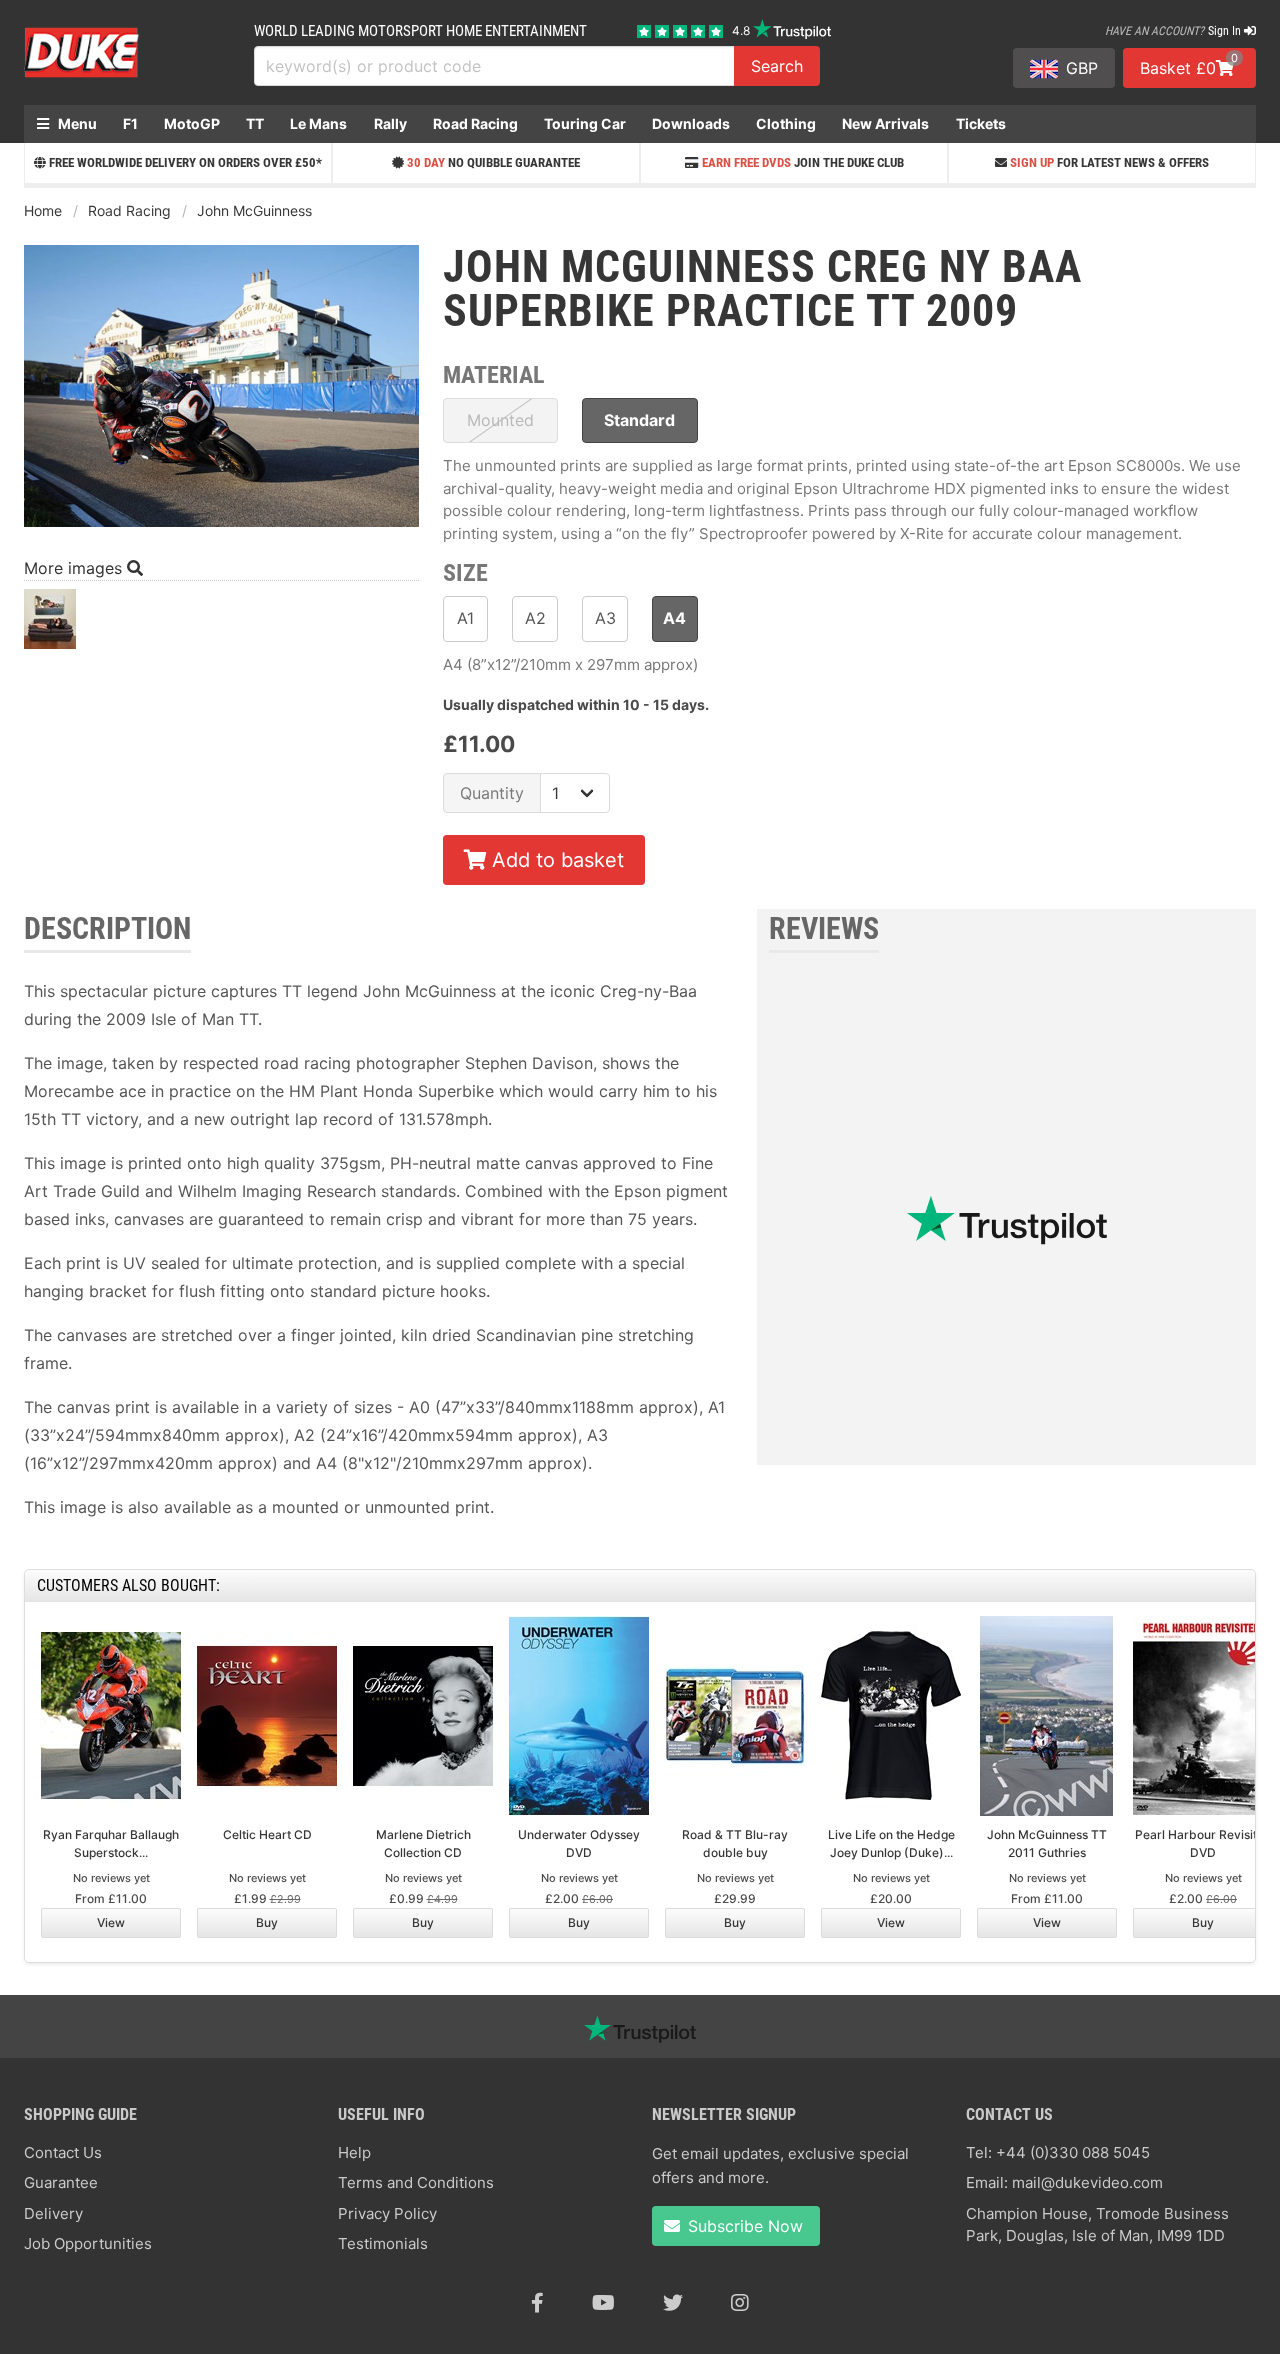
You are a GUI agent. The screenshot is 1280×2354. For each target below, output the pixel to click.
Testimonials (383, 2243)
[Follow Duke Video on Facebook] (537, 2303)
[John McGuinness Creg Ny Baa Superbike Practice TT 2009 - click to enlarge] (221, 529)
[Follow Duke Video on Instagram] (740, 2303)
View (111, 1922)
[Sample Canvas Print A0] (50, 624)
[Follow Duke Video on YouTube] (603, 2303)
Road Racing (475, 123)
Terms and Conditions (416, 2182)
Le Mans (318, 123)
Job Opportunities (88, 2243)
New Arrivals (885, 123)
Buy (267, 1922)
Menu (76, 123)
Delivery (53, 2213)
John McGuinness (254, 210)
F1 (130, 123)
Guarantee (61, 2182)
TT (255, 123)
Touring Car (585, 123)
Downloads (691, 123)
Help (354, 2152)
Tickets (981, 123)
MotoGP (192, 123)
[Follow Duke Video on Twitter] (673, 2303)
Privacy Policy (387, 2213)
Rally (390, 123)
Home (43, 210)
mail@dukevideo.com (1087, 2182)
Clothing (786, 123)
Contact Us (63, 2152)
